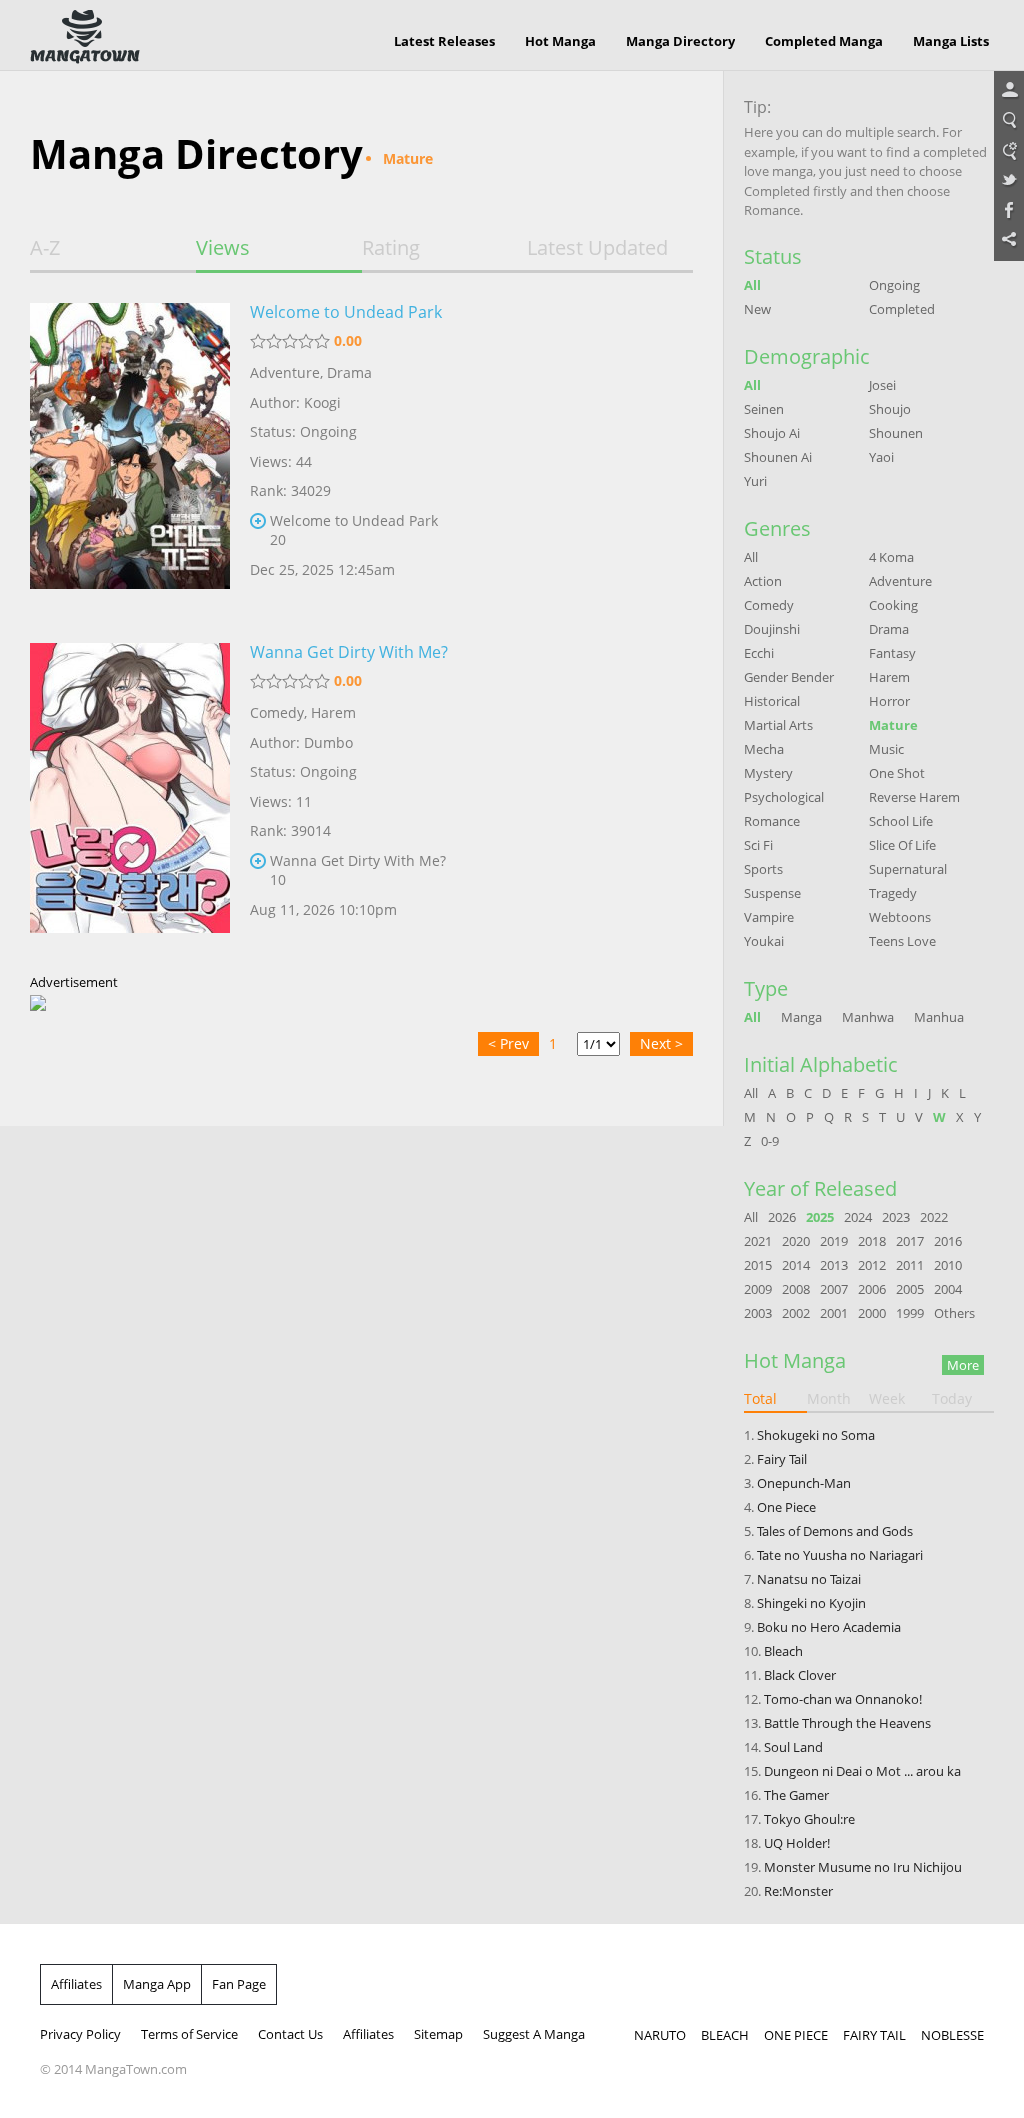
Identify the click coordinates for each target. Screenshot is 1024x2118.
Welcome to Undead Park (346, 312)
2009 (758, 1289)
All (752, 285)
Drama (349, 372)
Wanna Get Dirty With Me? (349, 652)
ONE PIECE (796, 2035)
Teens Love (902, 941)
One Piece (786, 1507)
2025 (820, 1217)
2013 (834, 1265)
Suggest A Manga (534, 2034)
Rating (391, 248)
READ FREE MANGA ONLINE (85, 37)
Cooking (893, 605)
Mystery (768, 773)
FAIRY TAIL (874, 2035)
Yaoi (881, 457)
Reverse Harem (914, 797)
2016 (948, 1241)
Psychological (784, 797)
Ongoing (894, 285)
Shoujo (890, 409)
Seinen (764, 409)
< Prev (508, 1043)
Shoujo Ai (772, 433)
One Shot (897, 773)
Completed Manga (824, 41)
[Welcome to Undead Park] (130, 458)
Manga (801, 1017)
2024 (858, 1217)
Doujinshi (772, 629)
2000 (872, 1313)
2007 (834, 1289)
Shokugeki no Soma (816, 1435)
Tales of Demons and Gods (835, 1531)
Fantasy (892, 653)
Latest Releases (444, 41)
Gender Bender (789, 677)
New (757, 309)
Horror (889, 701)
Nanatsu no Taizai (809, 1579)
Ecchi (759, 653)
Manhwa (868, 1017)
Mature (893, 725)
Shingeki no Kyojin (811, 1603)
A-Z (45, 248)
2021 (758, 1241)
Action (763, 581)
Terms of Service (189, 2034)
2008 (796, 1289)
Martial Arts (778, 725)
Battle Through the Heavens (847, 1723)
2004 (948, 1289)
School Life (901, 821)
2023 (896, 1217)
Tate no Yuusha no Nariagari (840, 1555)
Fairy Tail (782, 1459)
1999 (910, 1313)
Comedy (277, 712)
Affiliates (76, 1984)
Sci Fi (758, 845)
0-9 (770, 1141)
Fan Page (239, 1984)
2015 (758, 1265)
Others (954, 1313)
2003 (758, 1313)
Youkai (764, 941)
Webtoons (900, 917)
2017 (910, 1241)
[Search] (1009, 121)
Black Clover (800, 1675)
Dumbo (328, 742)
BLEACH (725, 2035)
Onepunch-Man (804, 1483)
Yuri (755, 481)
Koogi (322, 402)
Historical (772, 701)
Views (223, 248)
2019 (834, 1241)
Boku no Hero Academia (829, 1627)
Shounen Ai (778, 457)
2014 (796, 1265)
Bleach (783, 1651)
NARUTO (660, 2035)
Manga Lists (951, 41)
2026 (782, 1217)
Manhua (939, 1017)
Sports (763, 869)
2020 (796, 1241)
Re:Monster (798, 1891)
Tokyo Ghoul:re (809, 1819)
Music (886, 749)
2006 (872, 1289)
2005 (910, 1289)
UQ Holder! (797, 1843)
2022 (934, 1217)
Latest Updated (597, 248)
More (963, 1365)
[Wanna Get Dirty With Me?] (130, 798)
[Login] (1009, 91)
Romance (772, 821)
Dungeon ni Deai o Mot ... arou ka (862, 1771)
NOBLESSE (952, 2035)
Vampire (769, 917)
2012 (872, 1265)
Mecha (764, 749)
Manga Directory (680, 41)
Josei (882, 385)
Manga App (157, 1984)
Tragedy (893, 893)
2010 (948, 1265)
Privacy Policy (80, 2034)
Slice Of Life (902, 845)
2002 (796, 1313)
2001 (834, 1313)
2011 (910, 1265)
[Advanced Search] (1009, 151)
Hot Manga (560, 41)
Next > (661, 1043)
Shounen (896, 433)
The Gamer (796, 1795)
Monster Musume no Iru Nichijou (863, 1867)
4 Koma (891, 557)
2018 (872, 1241)
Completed (902, 309)
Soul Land (793, 1747)
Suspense (772, 893)
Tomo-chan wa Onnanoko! (843, 1699)
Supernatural (908, 869)
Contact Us (290, 2034)
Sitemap (438, 2034)
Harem (333, 712)
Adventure (285, 372)
